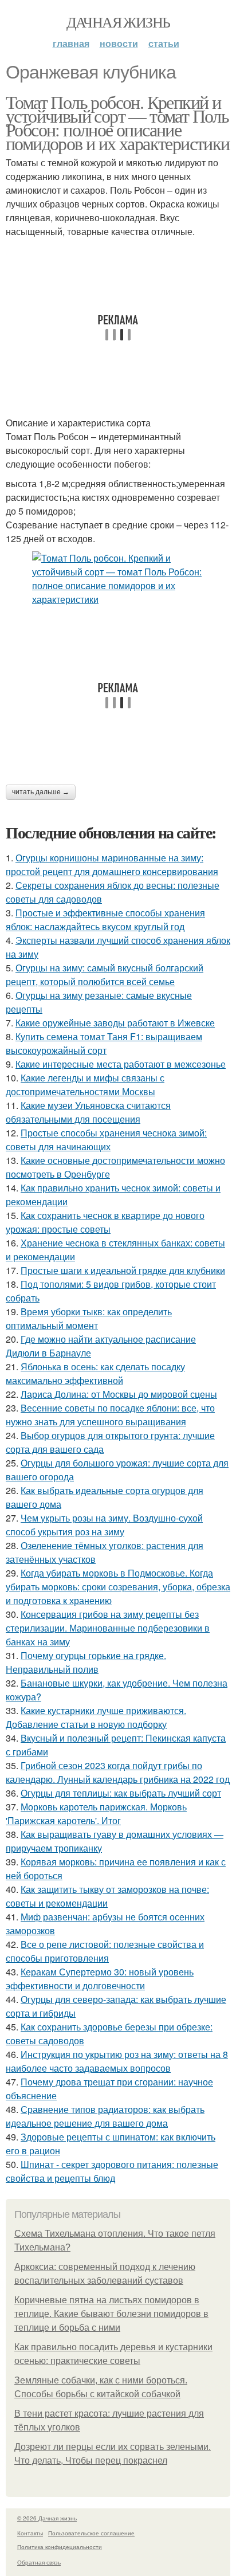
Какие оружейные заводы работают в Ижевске (115, 1023)
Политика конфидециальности (60, 2547)
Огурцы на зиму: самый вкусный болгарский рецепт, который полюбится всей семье (105, 975)
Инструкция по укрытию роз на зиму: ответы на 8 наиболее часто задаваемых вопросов (117, 2061)
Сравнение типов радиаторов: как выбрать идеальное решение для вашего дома (105, 2116)
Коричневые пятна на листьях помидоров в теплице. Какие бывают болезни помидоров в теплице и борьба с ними (111, 2314)
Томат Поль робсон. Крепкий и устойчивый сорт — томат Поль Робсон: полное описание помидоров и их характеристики (118, 122)
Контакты (30, 2533)
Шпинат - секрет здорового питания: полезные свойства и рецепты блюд (112, 2171)
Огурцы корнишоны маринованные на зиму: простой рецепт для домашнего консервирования (112, 864)
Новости (119, 43)
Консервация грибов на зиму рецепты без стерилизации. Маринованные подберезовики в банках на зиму (108, 1628)
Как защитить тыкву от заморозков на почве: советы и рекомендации (107, 1896)
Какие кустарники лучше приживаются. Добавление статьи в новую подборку (96, 1717)
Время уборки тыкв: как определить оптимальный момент (89, 1318)
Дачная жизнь (118, 22)
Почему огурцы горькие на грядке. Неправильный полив (86, 1662)
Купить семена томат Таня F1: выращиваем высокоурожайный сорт (104, 1043)
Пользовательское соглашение (91, 2533)
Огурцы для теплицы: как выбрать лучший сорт (121, 1793)
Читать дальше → (41, 792)
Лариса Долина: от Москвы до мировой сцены (119, 1394)
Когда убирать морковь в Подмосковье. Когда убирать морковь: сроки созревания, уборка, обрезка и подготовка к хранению (118, 1587)
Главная (71, 43)
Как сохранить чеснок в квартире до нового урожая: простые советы (105, 1222)
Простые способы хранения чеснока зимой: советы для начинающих (106, 1140)
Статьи (164, 43)
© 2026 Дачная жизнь (47, 2518)
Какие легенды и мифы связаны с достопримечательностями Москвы (85, 1085)
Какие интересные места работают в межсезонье (121, 1064)
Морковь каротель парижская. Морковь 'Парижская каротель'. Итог (96, 1814)
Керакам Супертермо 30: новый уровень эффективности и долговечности (100, 1979)
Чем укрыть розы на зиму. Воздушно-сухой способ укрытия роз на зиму (104, 1525)
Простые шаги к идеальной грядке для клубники (123, 1270)
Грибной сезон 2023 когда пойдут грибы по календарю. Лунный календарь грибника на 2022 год (118, 1772)
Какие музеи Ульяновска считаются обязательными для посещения (88, 1112)
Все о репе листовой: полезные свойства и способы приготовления (105, 1951)
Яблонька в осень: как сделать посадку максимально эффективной (95, 1373)
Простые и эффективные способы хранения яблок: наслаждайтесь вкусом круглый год (105, 920)
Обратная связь (39, 2562)
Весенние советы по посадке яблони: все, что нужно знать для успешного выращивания (110, 1415)
